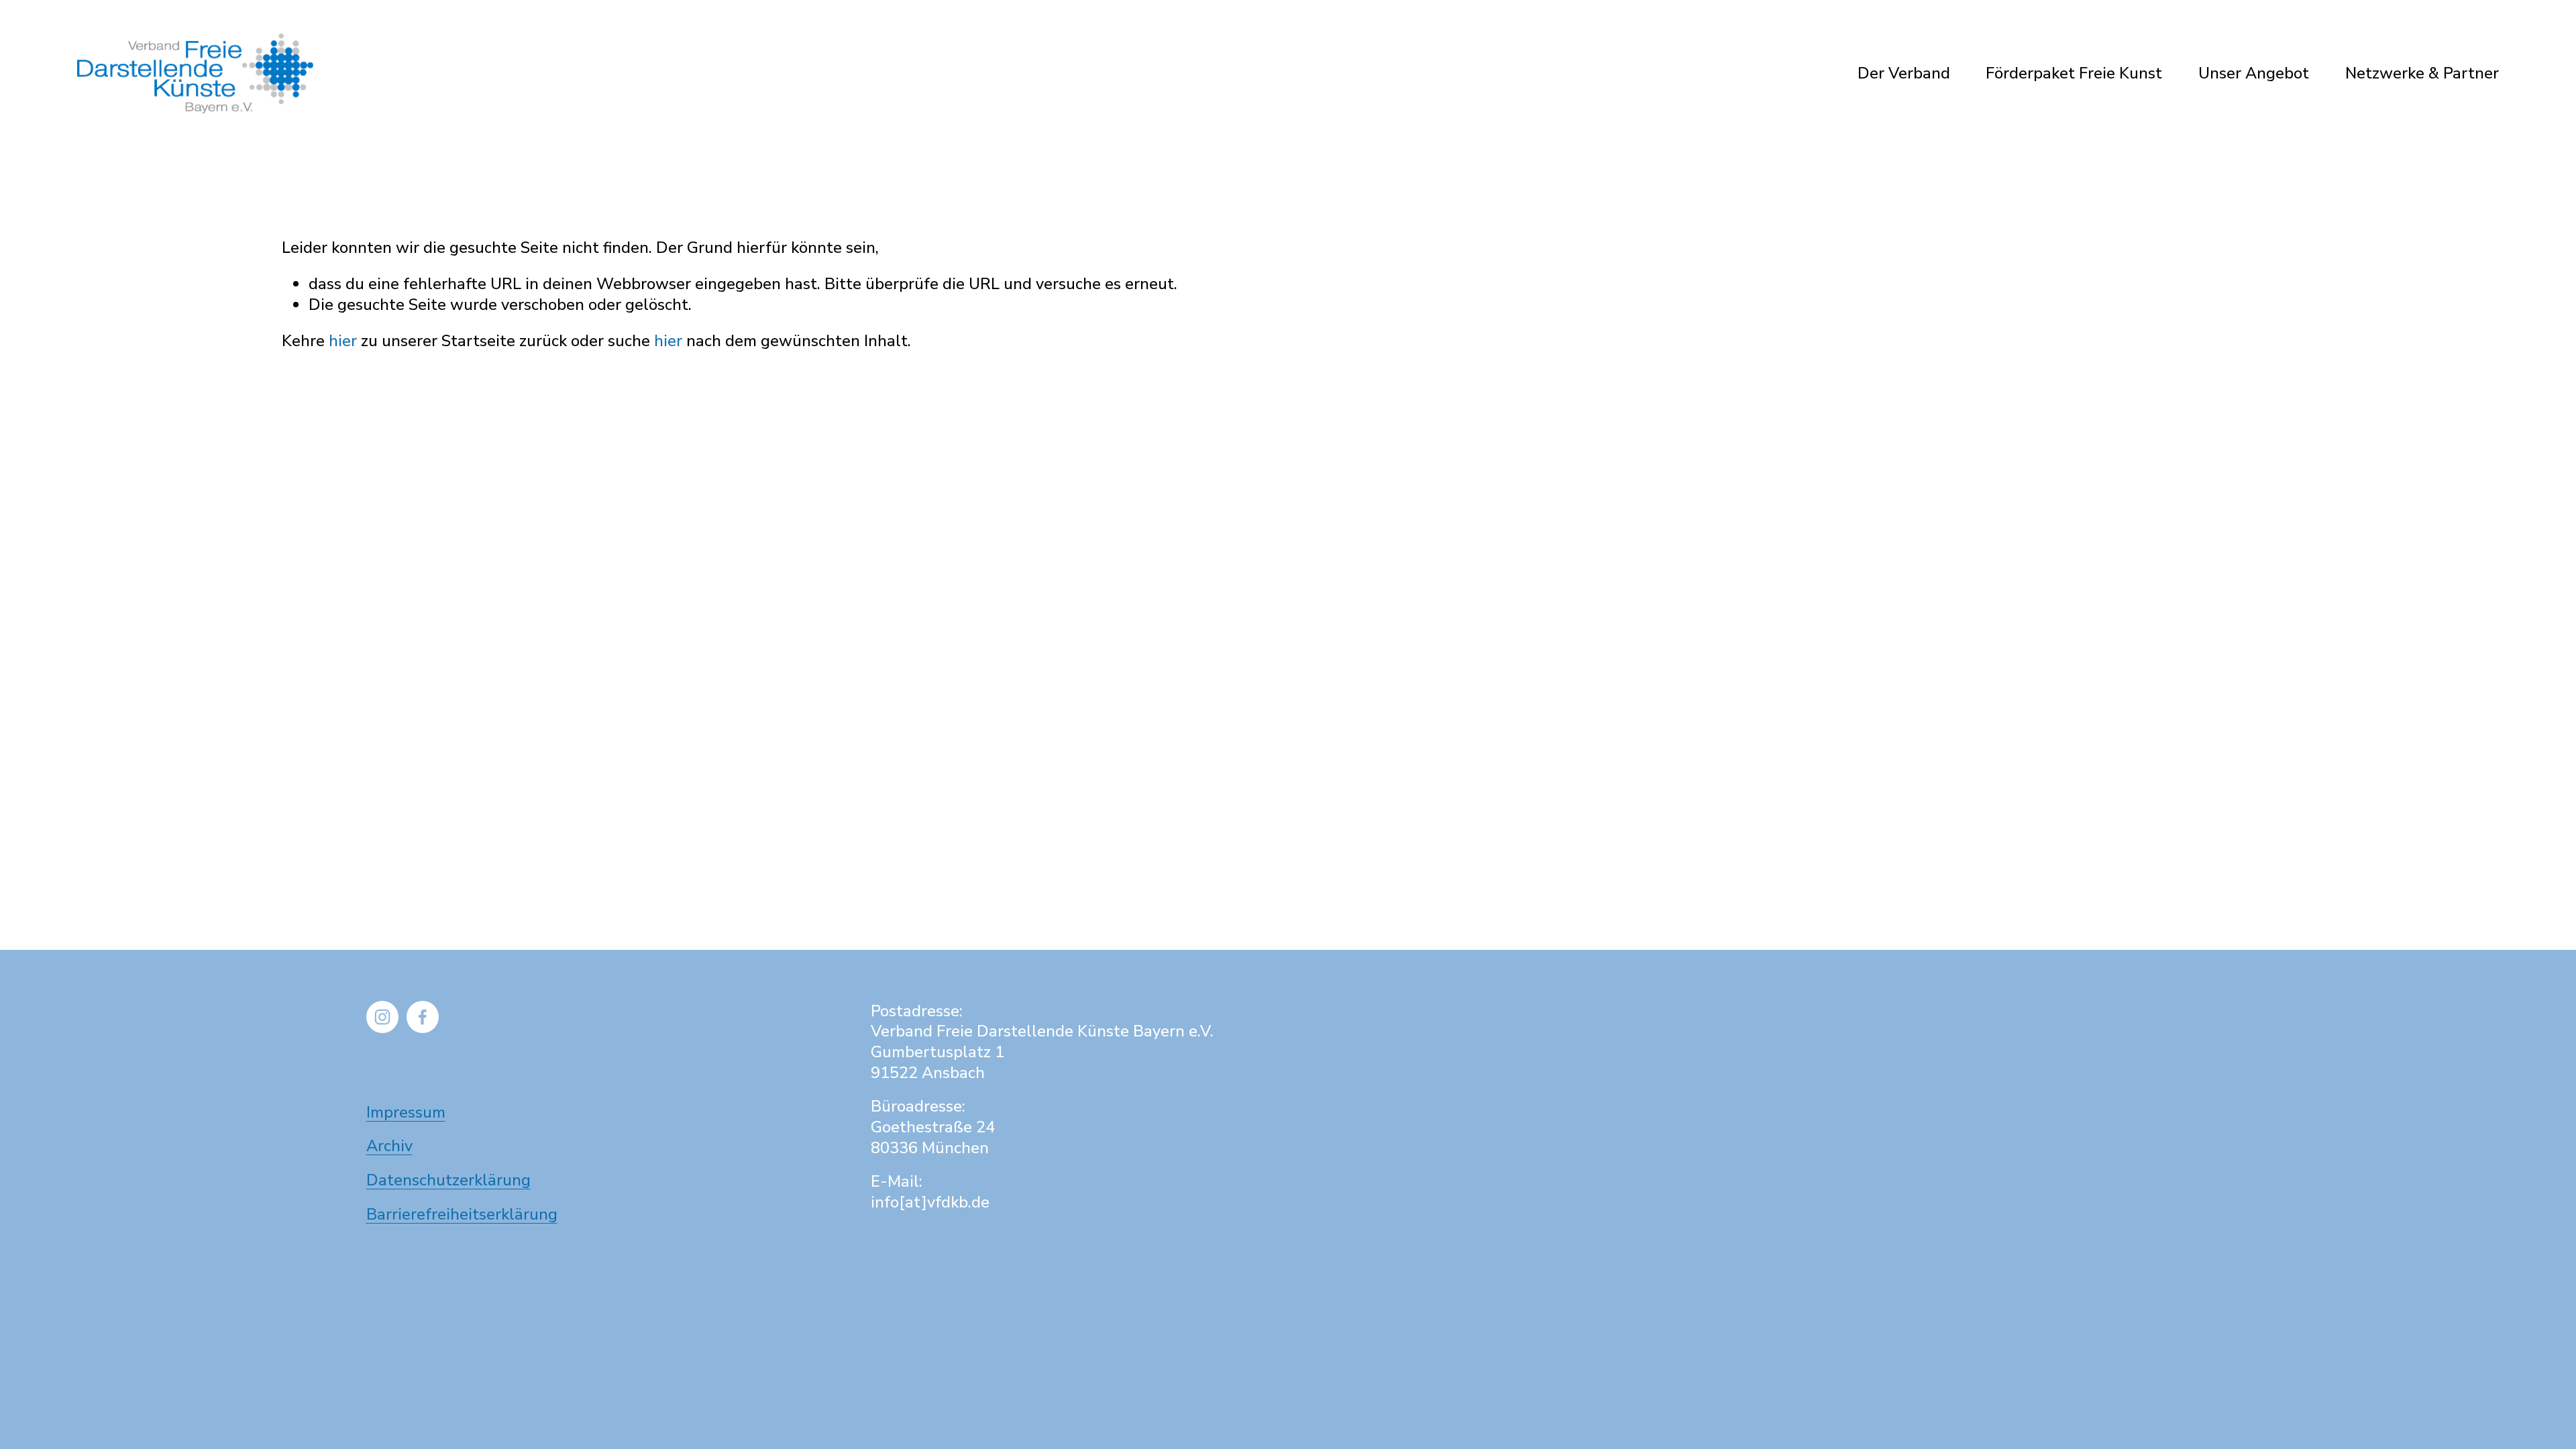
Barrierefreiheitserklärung (462, 1215)
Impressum (406, 1113)
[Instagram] (382, 1017)
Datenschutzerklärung (448, 1180)
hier (343, 341)
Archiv (389, 1146)
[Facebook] (423, 1017)
